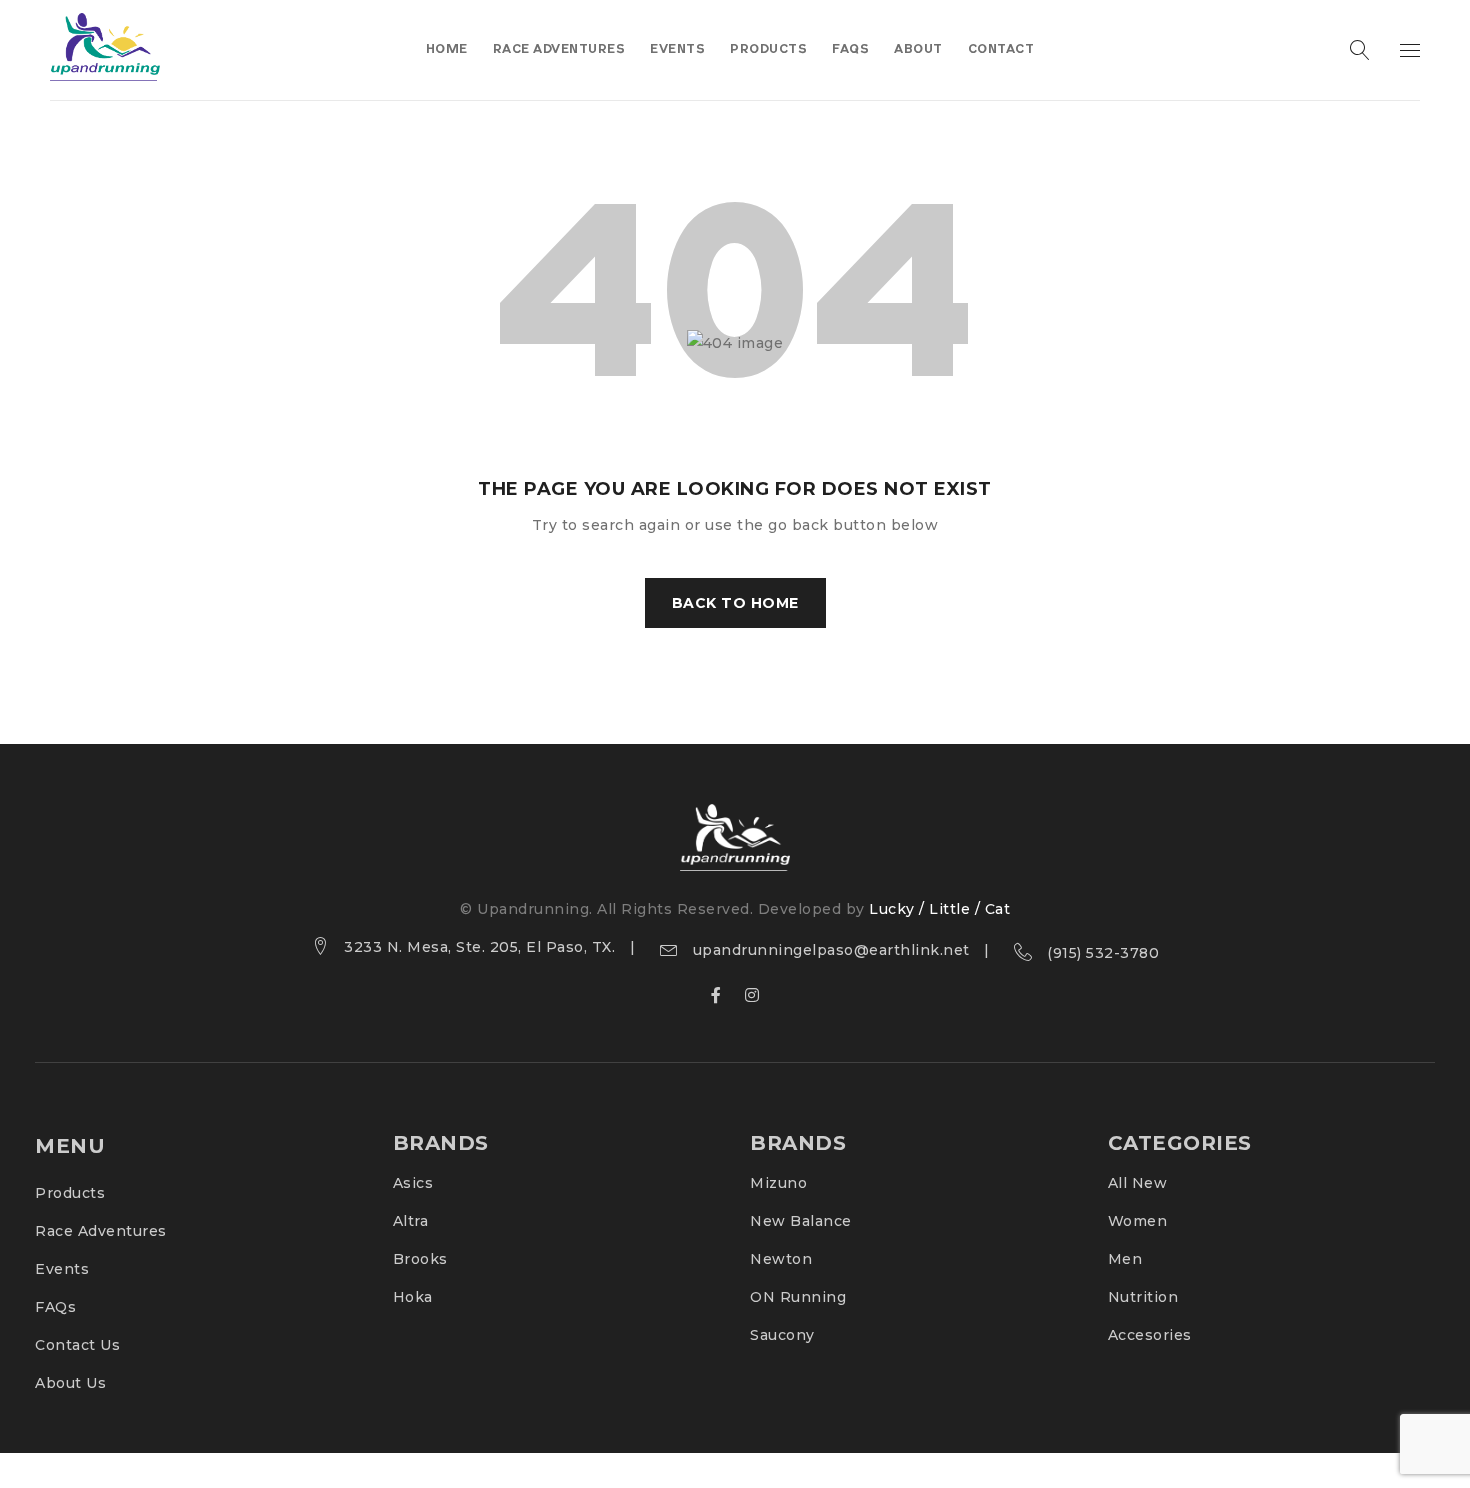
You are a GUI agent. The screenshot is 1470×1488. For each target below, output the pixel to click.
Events (62, 1269)
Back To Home (735, 603)
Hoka (413, 1297)
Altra (411, 1221)
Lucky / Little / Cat (939, 909)
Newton (781, 1259)
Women (1138, 1221)
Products (70, 1193)
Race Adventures (101, 1231)
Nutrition (1143, 1297)
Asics (413, 1183)
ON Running (798, 1297)
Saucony (782, 1335)
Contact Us (77, 1345)
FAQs (55, 1307)
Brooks (420, 1259)
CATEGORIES (1180, 1143)
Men (1125, 1259)
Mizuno (778, 1183)
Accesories (1150, 1335)
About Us (70, 1383)
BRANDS (441, 1143)
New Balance (801, 1221)
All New (1138, 1183)
